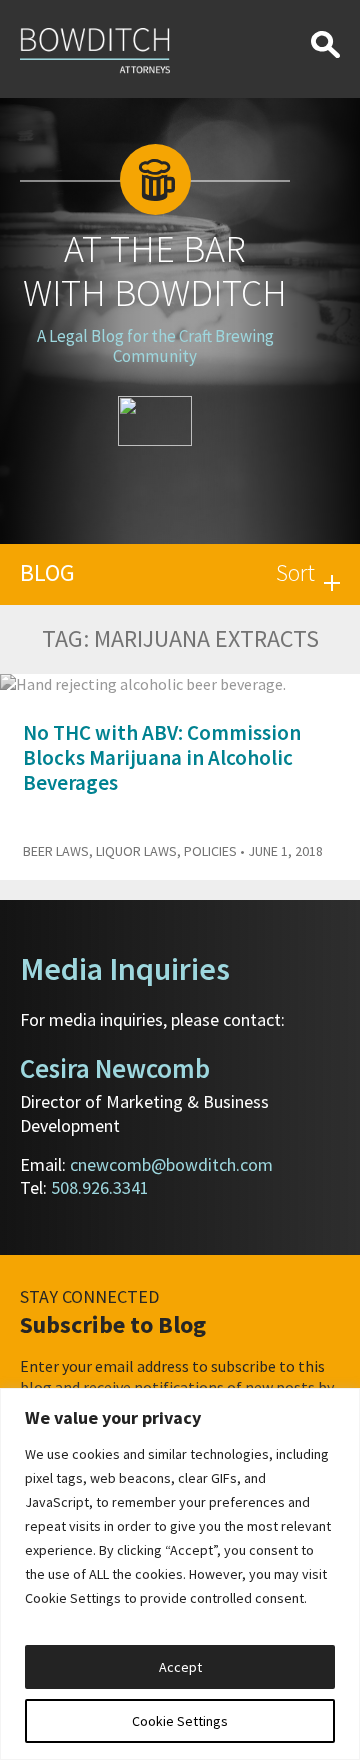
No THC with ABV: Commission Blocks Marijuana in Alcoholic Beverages (162, 757)
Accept (180, 1667)
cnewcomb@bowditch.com (171, 1164)
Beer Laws (56, 851)
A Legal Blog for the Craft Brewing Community (155, 346)
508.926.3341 (100, 1187)
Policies (210, 851)
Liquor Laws (136, 851)
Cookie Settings (180, 1721)
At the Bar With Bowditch (155, 270)
